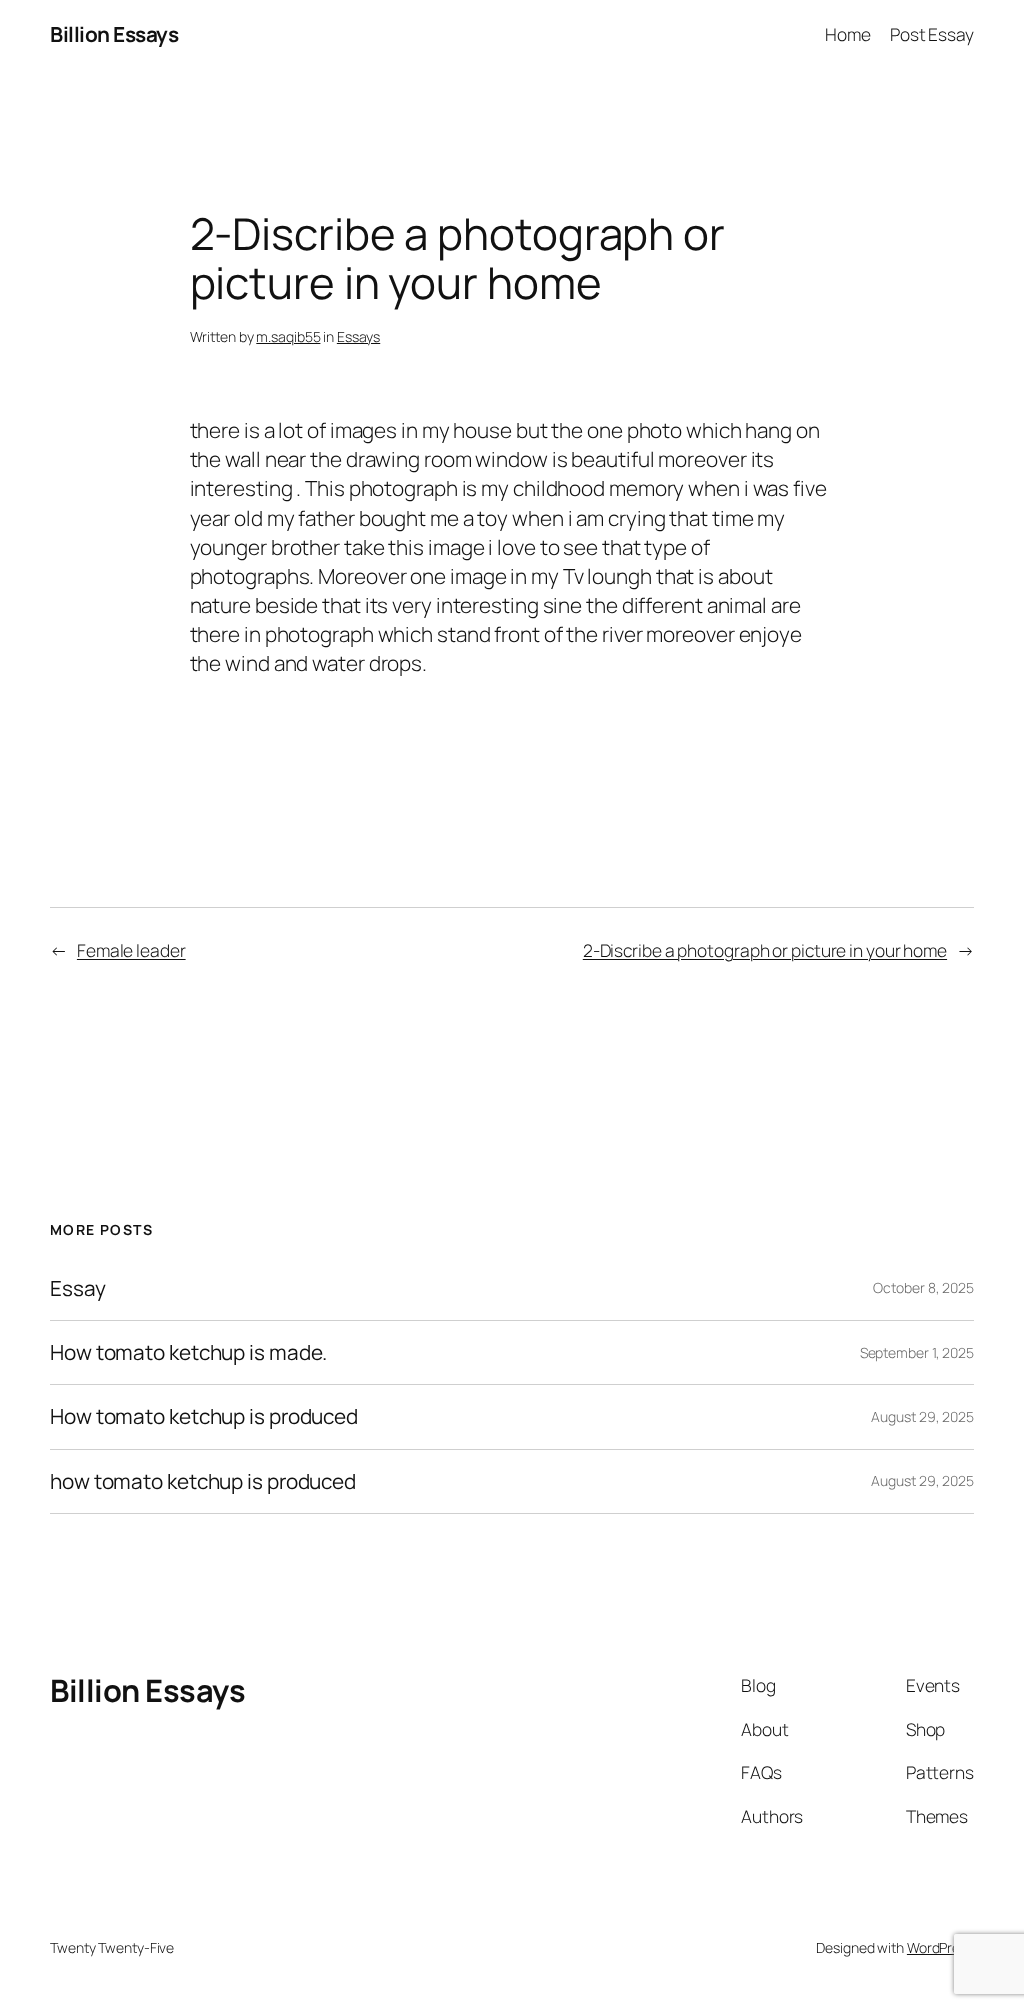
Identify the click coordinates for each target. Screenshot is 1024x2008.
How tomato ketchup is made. (188, 1352)
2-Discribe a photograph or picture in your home (765, 950)
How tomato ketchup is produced (204, 1416)
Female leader (131, 950)
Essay (78, 1288)
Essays (358, 336)
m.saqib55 (288, 336)
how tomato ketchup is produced (203, 1481)
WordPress (940, 1947)
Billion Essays (114, 34)
